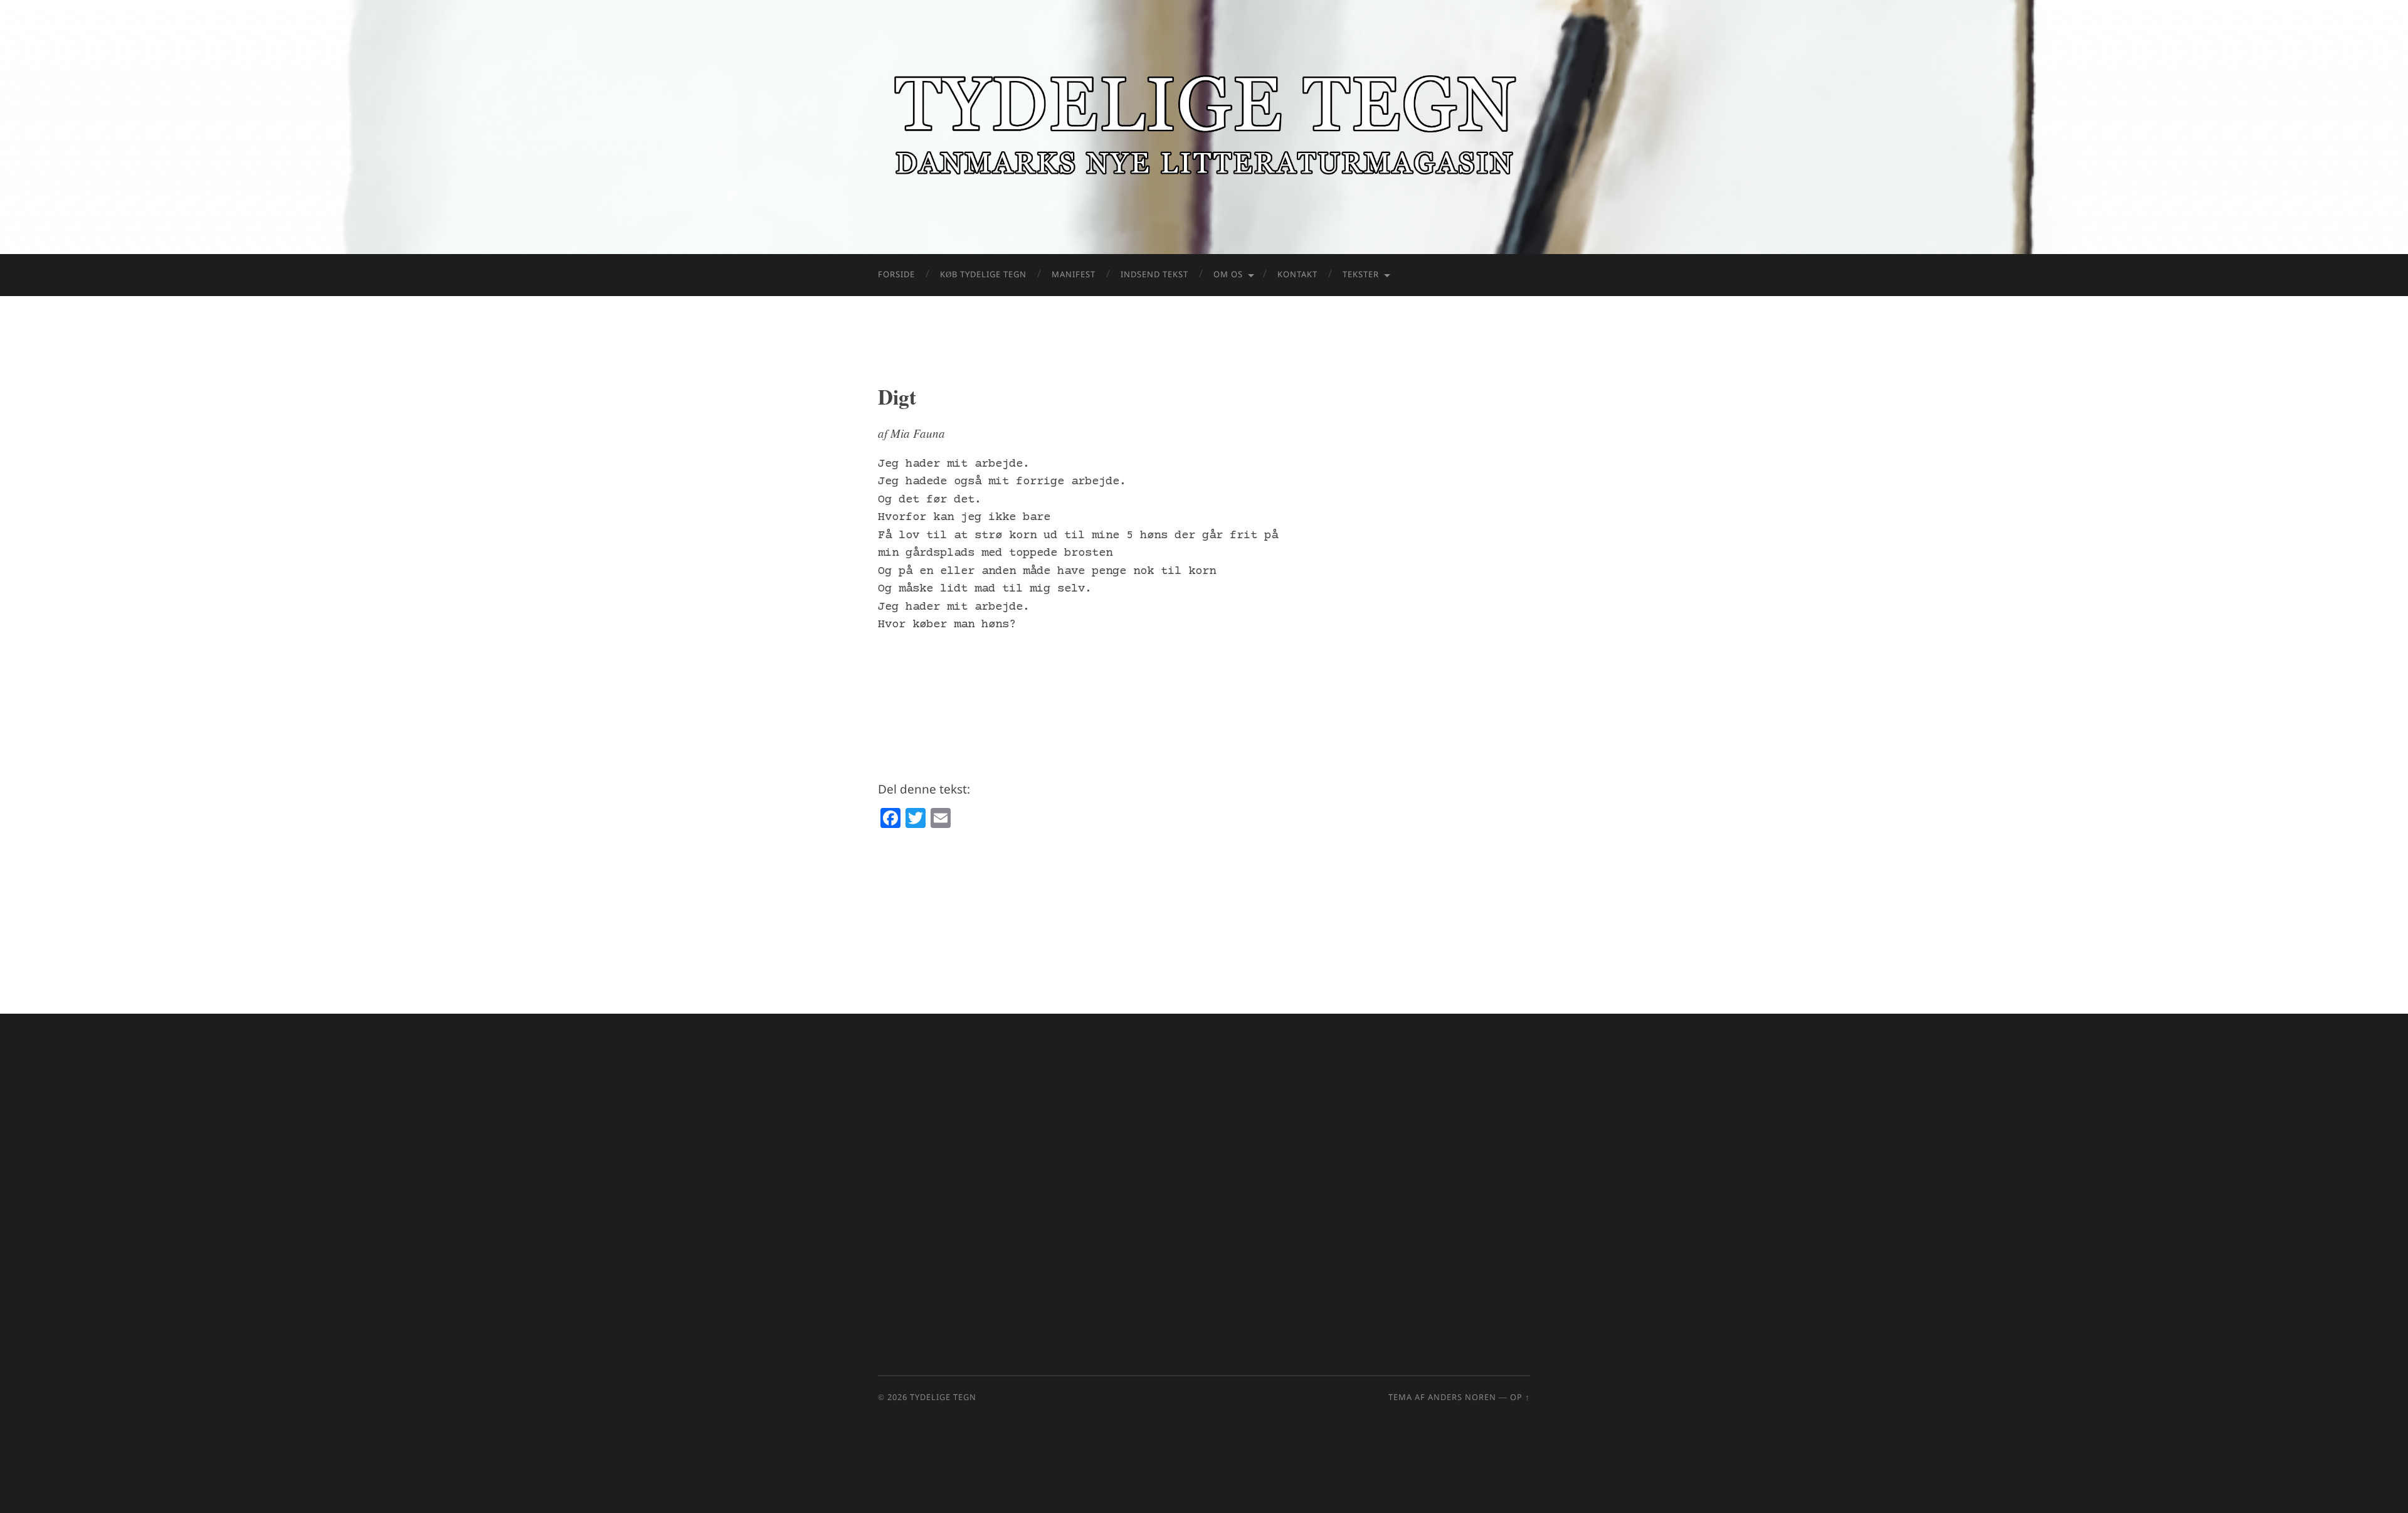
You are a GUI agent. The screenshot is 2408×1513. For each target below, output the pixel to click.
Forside (896, 275)
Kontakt (1297, 275)
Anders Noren (1462, 1398)
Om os (1228, 275)
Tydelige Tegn (943, 1398)
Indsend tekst (1154, 275)
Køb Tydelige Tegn (983, 275)
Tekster (1361, 275)
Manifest (1074, 275)
